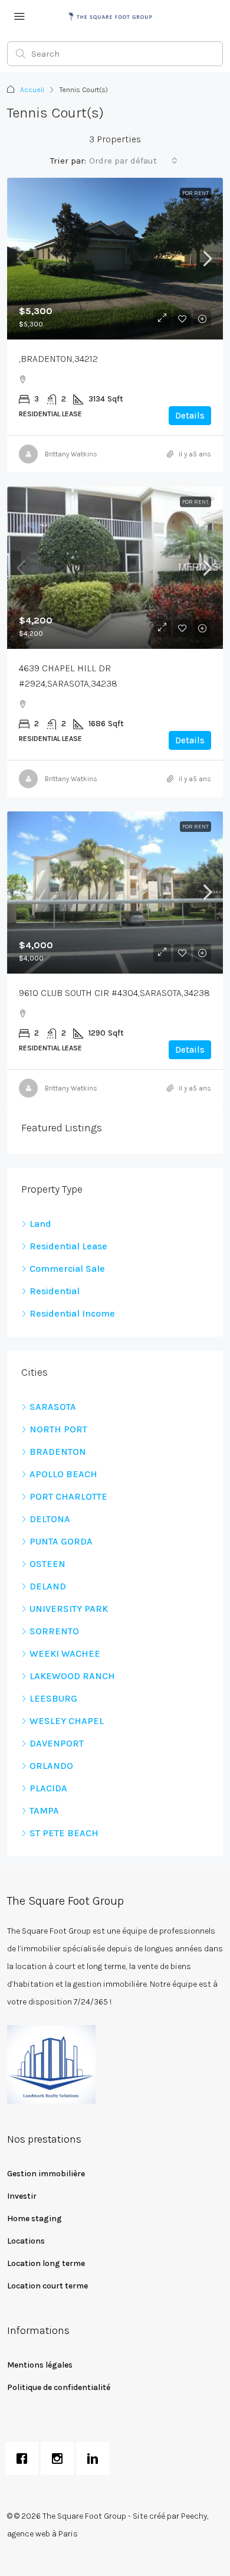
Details (190, 416)
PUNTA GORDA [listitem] (61, 1541)
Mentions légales (40, 2365)
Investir (22, 2196)
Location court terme (47, 2286)
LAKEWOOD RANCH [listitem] (72, 1676)
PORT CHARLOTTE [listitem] (68, 1496)
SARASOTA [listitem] (53, 1407)
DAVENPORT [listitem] (57, 1743)
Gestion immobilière (46, 2174)
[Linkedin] (96, 2459)
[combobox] (133, 161)
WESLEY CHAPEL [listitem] (67, 1721)
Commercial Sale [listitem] (67, 1269)
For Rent (195, 193)
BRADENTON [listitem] (58, 1452)
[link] (115, 259)
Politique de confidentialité (59, 2387)
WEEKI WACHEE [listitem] (65, 1653)
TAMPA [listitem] (44, 1811)
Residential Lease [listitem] (68, 1246)
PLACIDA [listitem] (48, 1788)
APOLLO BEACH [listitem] (63, 1474)
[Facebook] (25, 2459)
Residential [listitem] (55, 1291)
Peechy (194, 2516)
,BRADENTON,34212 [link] (58, 359)
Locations (26, 2241)
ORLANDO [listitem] (51, 1766)
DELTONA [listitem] (50, 1519)
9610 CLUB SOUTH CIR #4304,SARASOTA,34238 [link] (114, 993)
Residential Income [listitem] (72, 1313)
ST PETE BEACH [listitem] (64, 1833)
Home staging (34, 2219)
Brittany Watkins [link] (71, 454)
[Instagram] (60, 2459)
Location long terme (46, 2263)
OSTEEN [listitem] (47, 1564)
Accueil (32, 90)
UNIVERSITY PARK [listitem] (69, 1609)
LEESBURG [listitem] (53, 1698)
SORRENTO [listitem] (54, 1631)
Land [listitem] (40, 1224)
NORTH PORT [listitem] (58, 1429)
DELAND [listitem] (48, 1586)
